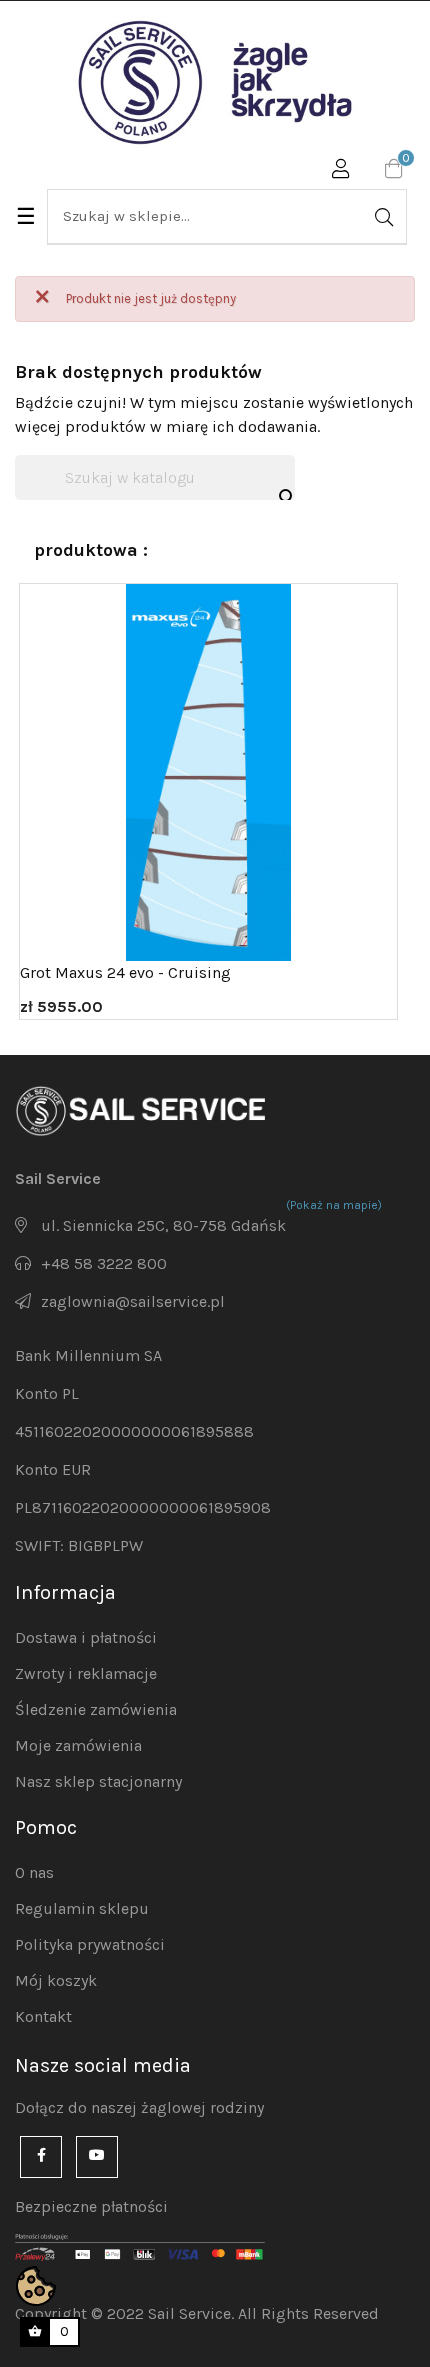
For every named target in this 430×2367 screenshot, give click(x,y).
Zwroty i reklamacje (86, 1673)
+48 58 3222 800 (104, 1263)
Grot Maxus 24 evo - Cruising (125, 972)
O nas (34, 1872)
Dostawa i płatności (86, 1637)
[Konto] (341, 172)
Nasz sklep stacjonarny (98, 1781)
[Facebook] (41, 2157)
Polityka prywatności (90, 1944)
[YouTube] (97, 2157)
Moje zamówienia (78, 1745)
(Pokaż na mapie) (334, 1205)
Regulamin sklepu (82, 1908)
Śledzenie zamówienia (96, 1709)
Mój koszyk (56, 1980)
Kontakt (43, 2016)
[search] (382, 216)
